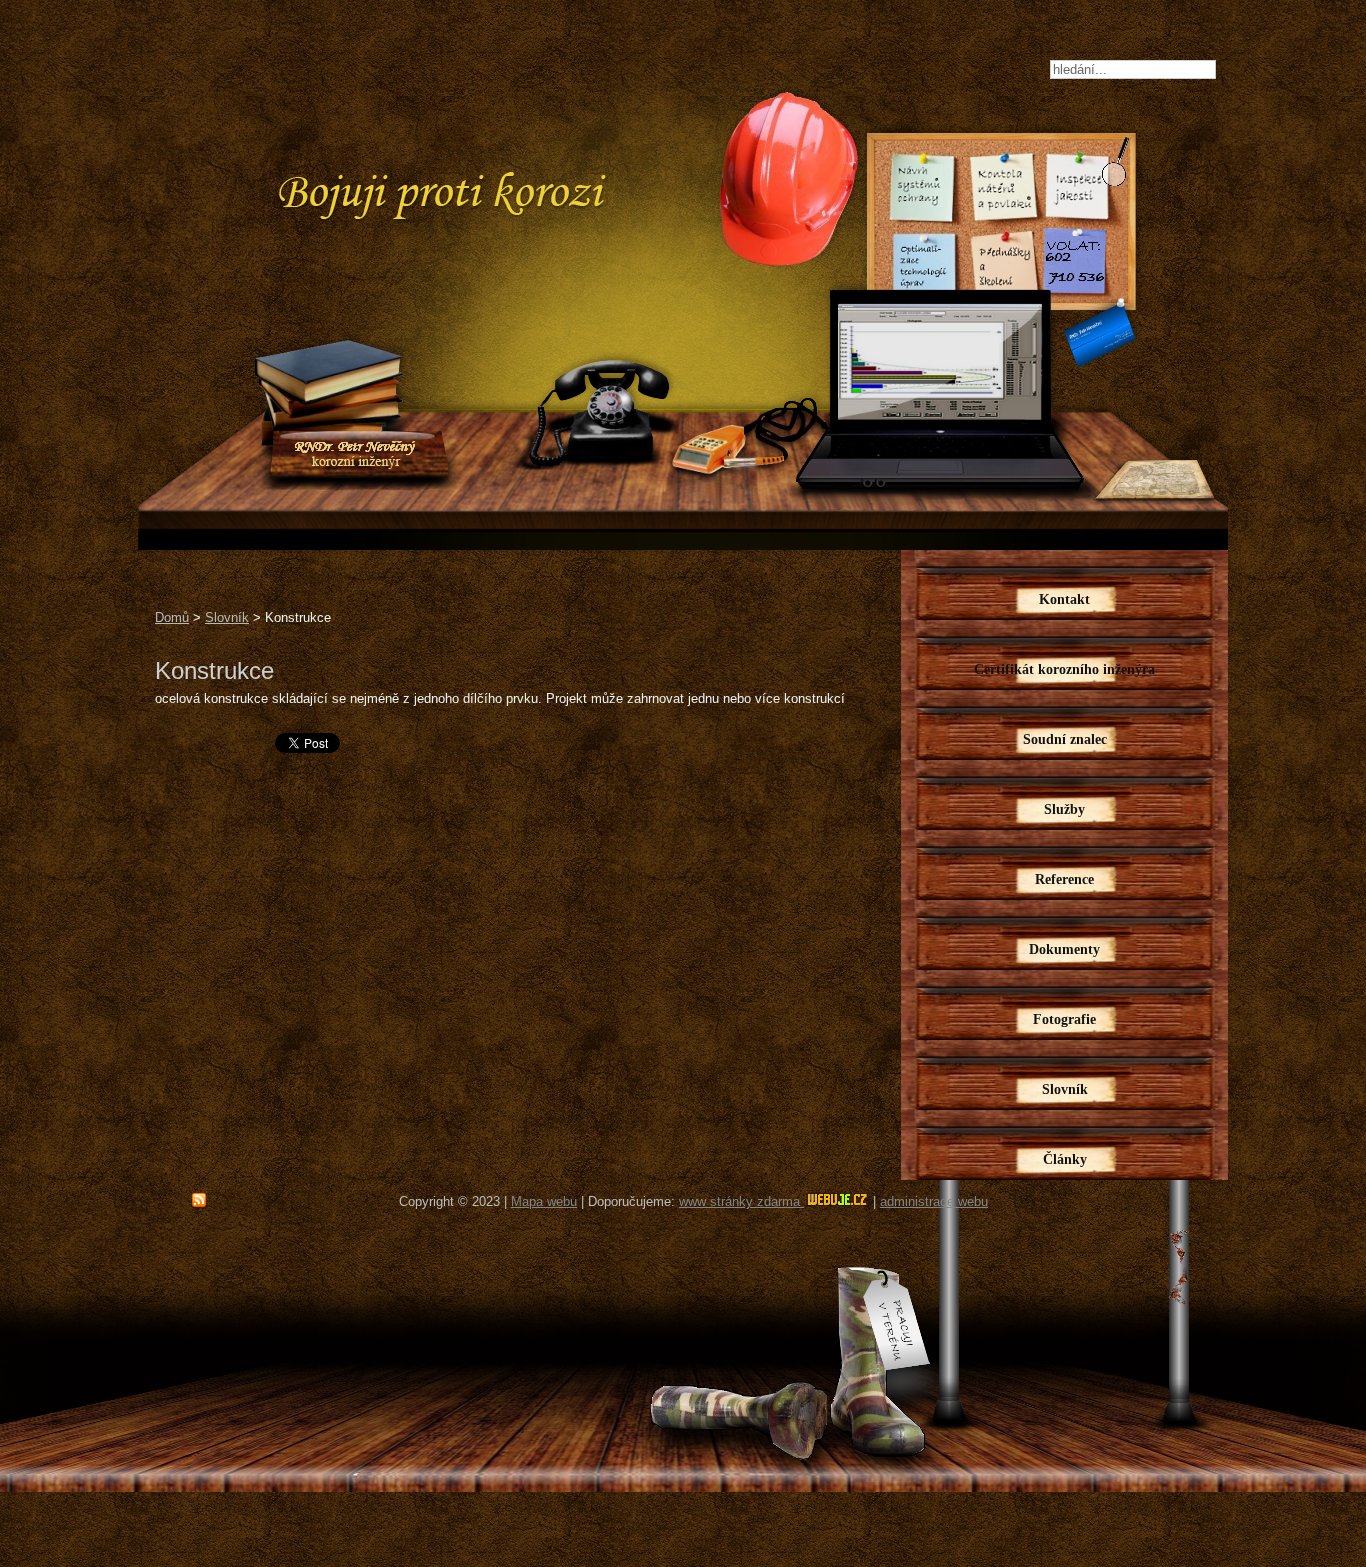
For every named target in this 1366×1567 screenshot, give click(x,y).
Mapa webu (544, 1201)
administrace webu (934, 1201)
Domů (172, 617)
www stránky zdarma (741, 1201)
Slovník (227, 617)
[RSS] (199, 1201)
